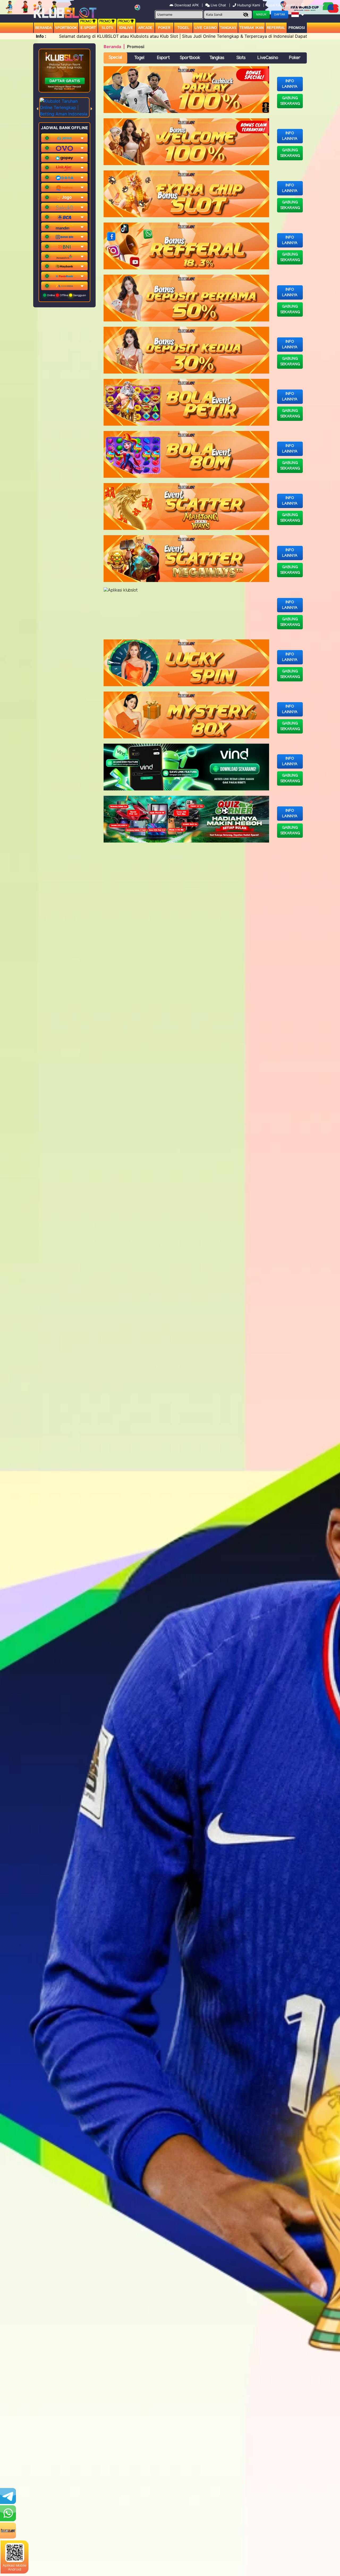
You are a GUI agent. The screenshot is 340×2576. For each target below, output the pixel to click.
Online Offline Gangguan (66, 295)
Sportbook (66, 28)
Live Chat (218, 5)
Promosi (297, 28)
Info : (41, 36)
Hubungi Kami (249, 5)
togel (183, 28)
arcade (145, 28)
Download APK (187, 5)
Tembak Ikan (252, 28)
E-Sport (88, 28)
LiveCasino (268, 58)
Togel (139, 58)
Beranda (43, 28)
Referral (276, 28)
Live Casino (206, 28)
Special (115, 58)
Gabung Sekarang (290, 101)
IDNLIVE (126, 28)
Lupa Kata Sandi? (281, 5)
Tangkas (228, 28)
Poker (164, 28)
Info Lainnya (290, 84)
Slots (107, 28)
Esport (163, 58)
